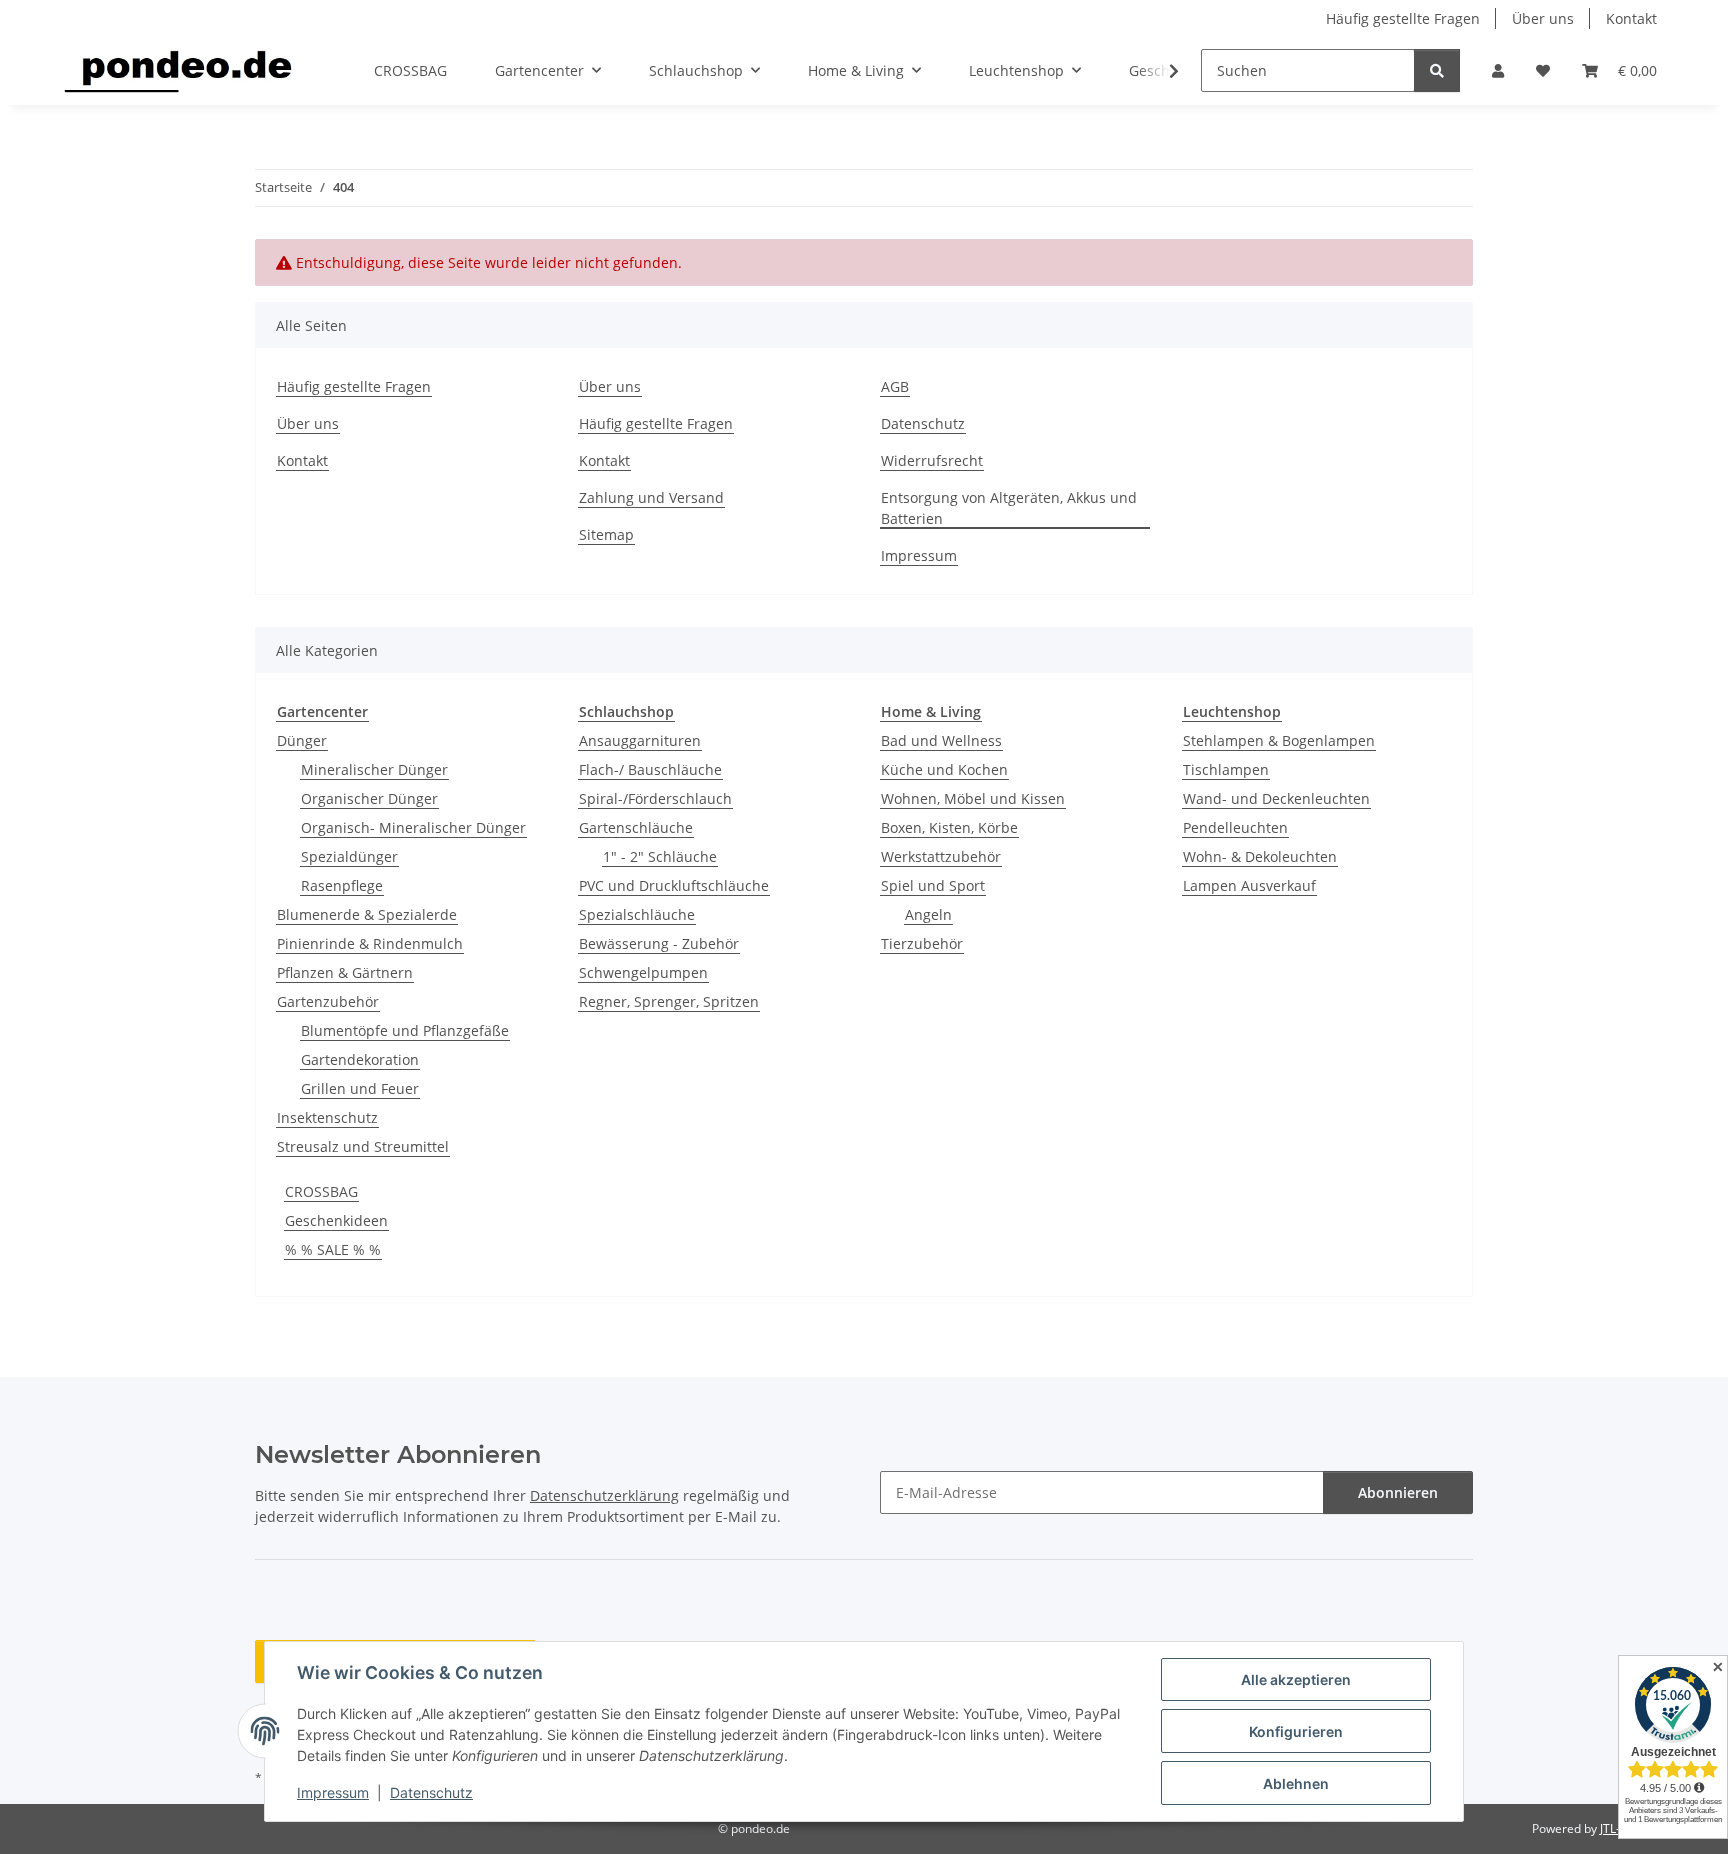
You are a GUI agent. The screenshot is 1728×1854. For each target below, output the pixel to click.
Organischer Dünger (369, 798)
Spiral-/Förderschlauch (655, 798)
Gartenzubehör (328, 1001)
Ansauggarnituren (640, 740)
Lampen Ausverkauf (1249, 885)
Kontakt (1631, 18)
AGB (895, 386)
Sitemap (606, 534)
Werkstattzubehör (941, 856)
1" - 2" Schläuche (660, 856)
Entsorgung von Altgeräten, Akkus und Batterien (1009, 508)
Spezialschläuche (637, 914)
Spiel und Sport (933, 885)
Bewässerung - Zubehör (659, 943)
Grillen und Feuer (360, 1088)
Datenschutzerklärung (604, 1495)
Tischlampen (1226, 769)
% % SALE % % (333, 1249)
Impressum (333, 1792)
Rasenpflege (342, 885)
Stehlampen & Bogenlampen (1279, 740)
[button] (1498, 70)
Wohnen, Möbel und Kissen (973, 798)
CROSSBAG (321, 1191)
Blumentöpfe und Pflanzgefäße (405, 1030)
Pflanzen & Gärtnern (345, 972)
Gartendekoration (360, 1059)
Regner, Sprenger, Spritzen (669, 1001)
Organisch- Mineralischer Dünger (413, 827)
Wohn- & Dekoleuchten (1260, 856)
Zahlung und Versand (651, 497)
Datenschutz (431, 1792)
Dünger (302, 740)
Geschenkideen (336, 1220)
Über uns (1543, 18)
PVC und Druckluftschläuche (674, 885)
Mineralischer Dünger (374, 769)
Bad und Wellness (941, 740)
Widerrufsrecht (932, 460)
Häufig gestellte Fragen (1403, 18)
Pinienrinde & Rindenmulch (370, 943)
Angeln (928, 914)
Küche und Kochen (944, 769)
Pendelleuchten (1235, 827)
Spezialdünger (349, 856)
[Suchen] (1437, 70)
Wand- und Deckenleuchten (1276, 798)
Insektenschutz (327, 1117)
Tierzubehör (922, 943)
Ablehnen (1296, 1783)
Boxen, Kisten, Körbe (949, 827)
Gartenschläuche (636, 827)
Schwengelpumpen (643, 972)
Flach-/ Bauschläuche (650, 769)
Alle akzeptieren (1296, 1679)
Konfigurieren (1296, 1731)
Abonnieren (1398, 1492)
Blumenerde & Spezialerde (367, 914)
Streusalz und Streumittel (363, 1146)
